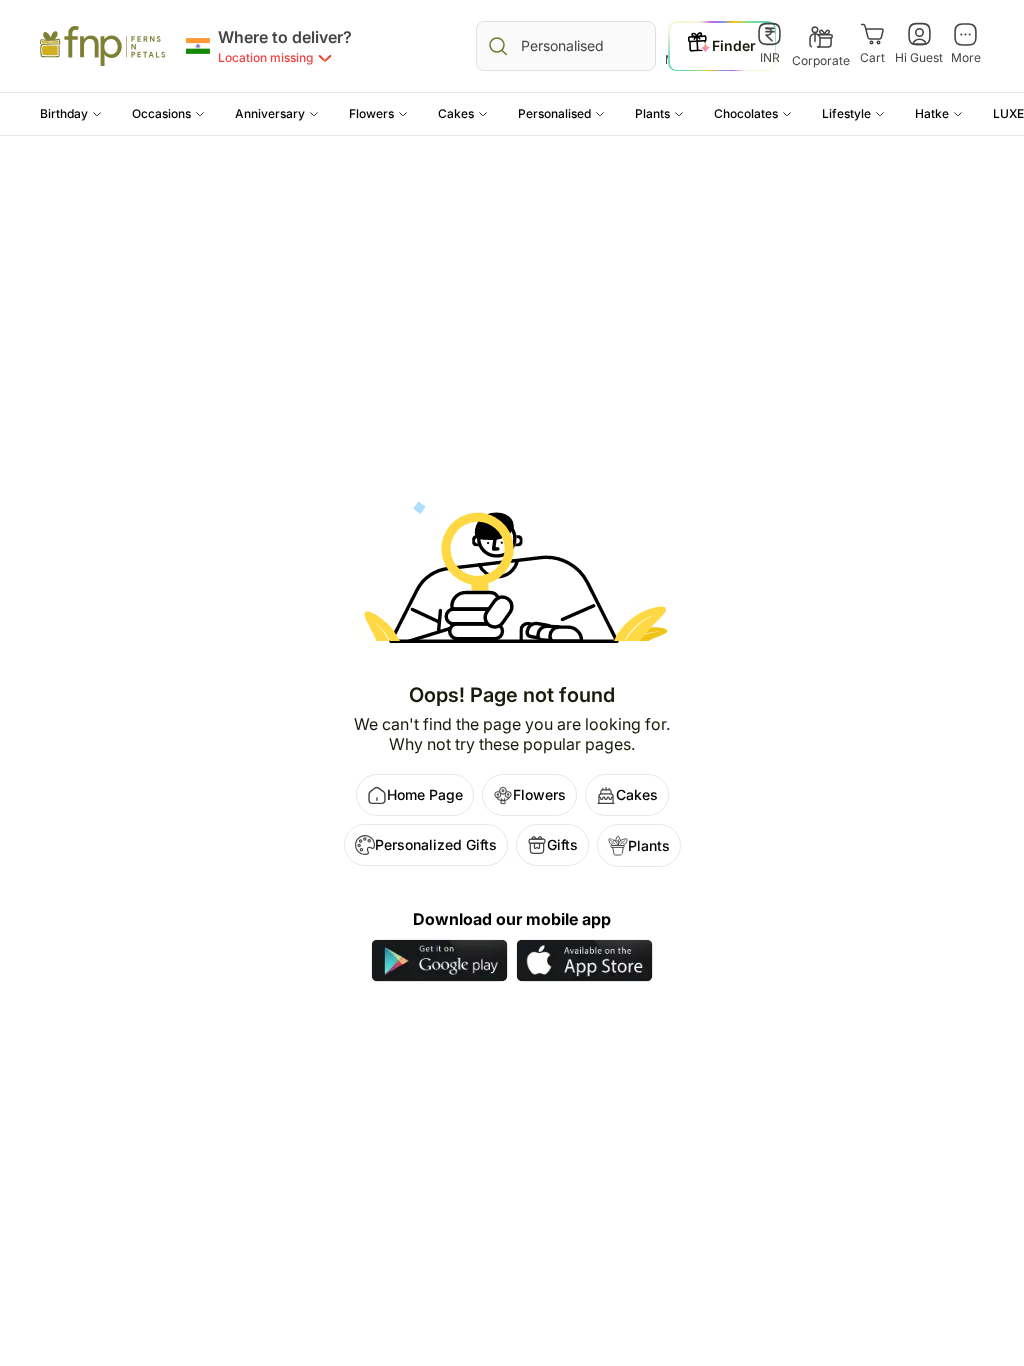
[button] (71, 114)
